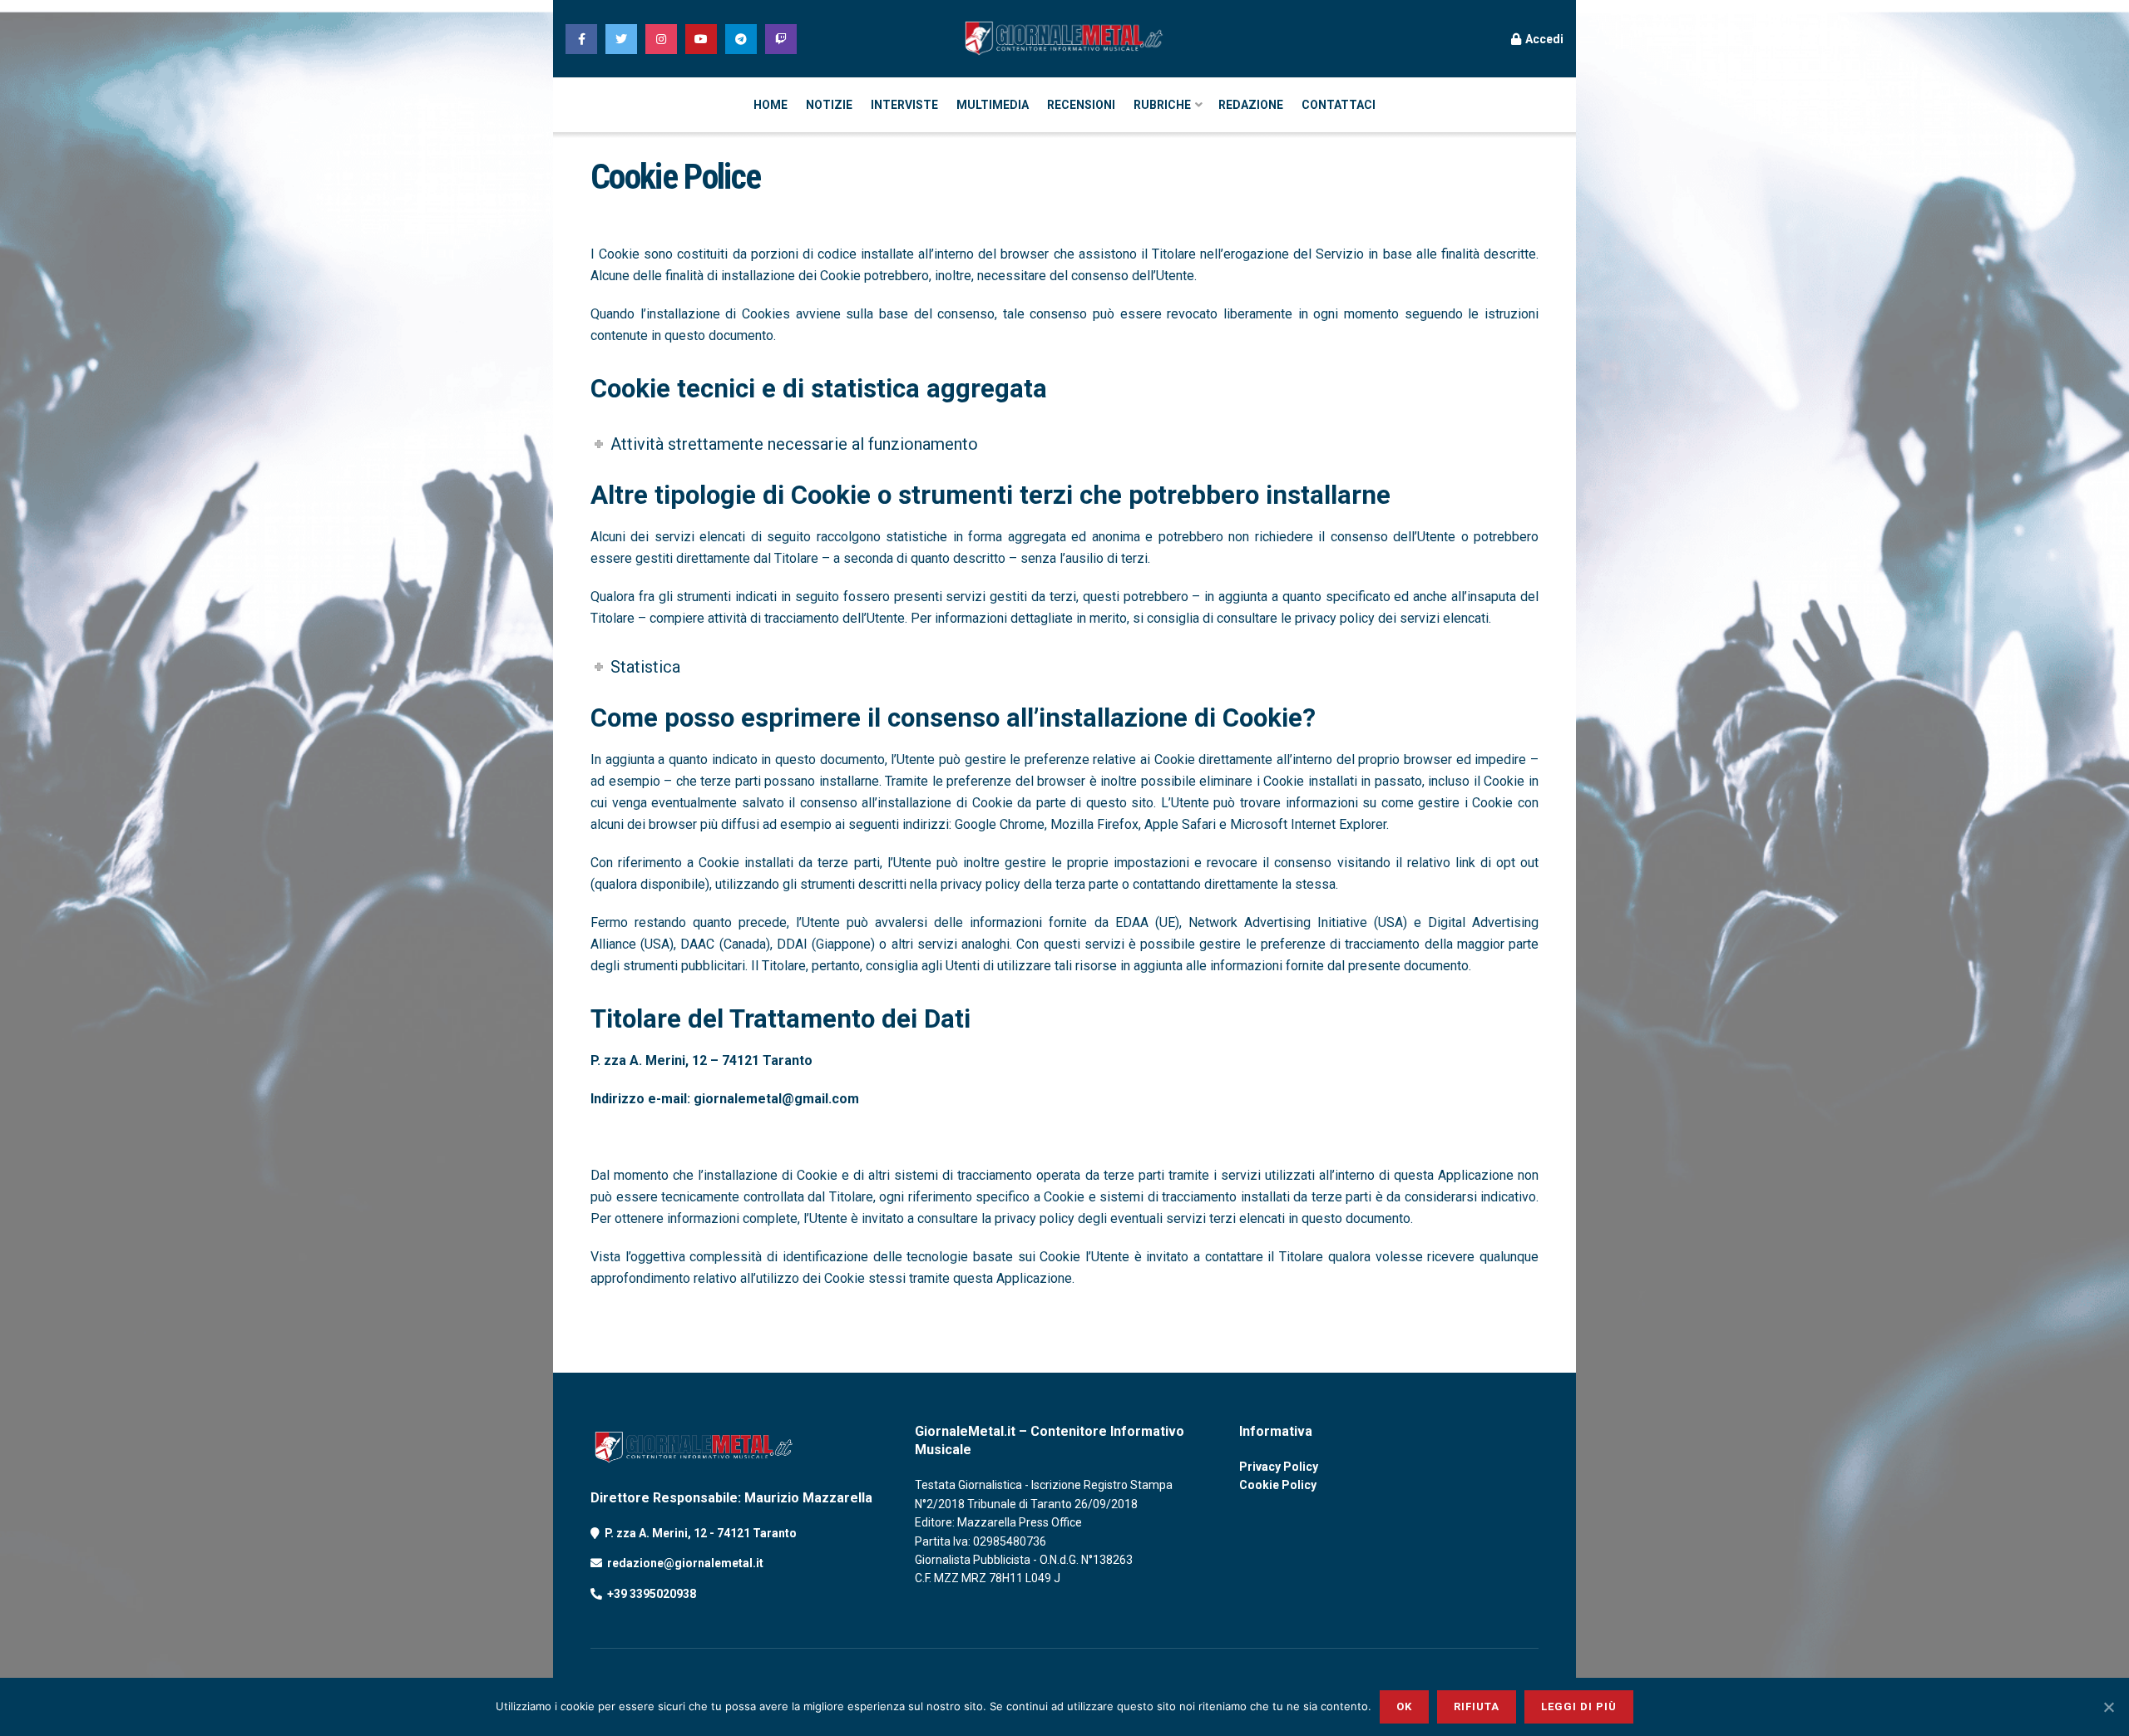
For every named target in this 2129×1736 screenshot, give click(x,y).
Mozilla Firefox (1094, 824)
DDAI (792, 944)
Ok (1404, 1706)
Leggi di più (1579, 1706)
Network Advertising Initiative (1278, 922)
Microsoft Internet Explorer (1308, 824)
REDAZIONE (1251, 105)
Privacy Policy (1279, 1467)
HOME (771, 105)
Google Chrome (1000, 824)
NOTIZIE (829, 105)
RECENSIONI (1081, 105)
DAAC (697, 944)
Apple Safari (1180, 824)
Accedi (1543, 39)
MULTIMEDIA (993, 105)
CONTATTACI (1339, 105)
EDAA (1132, 922)
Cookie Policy (1278, 1485)
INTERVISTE (904, 105)
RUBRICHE (1162, 105)
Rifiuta (1477, 1706)
